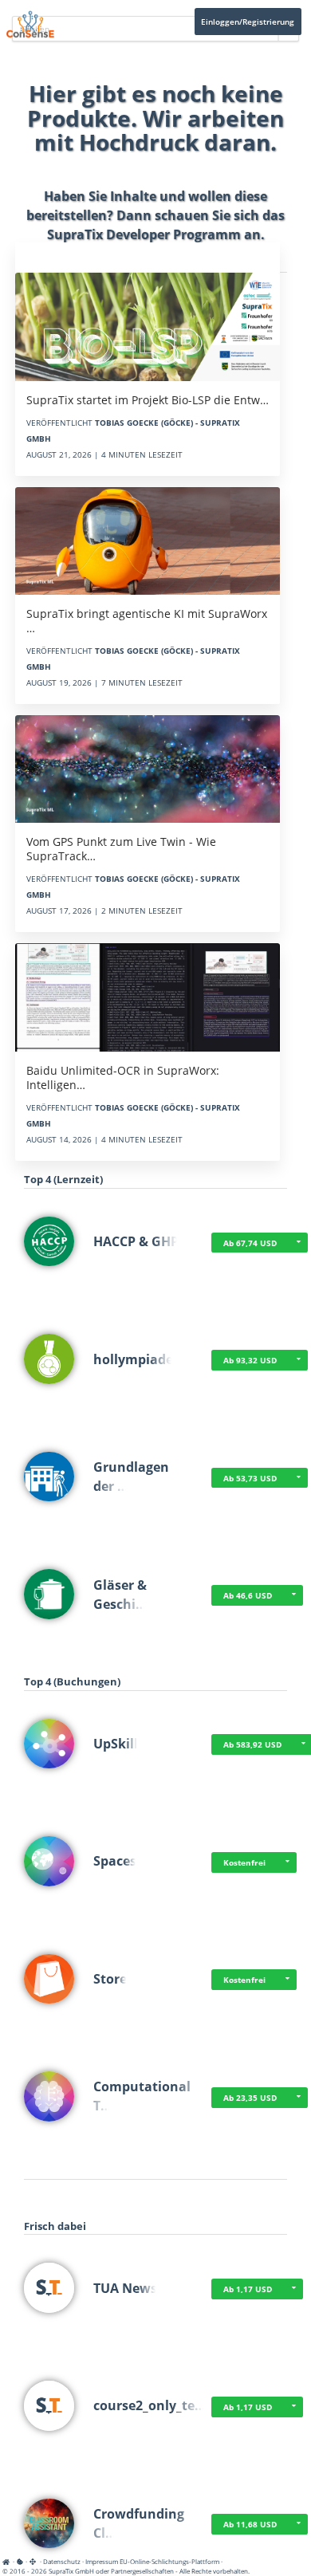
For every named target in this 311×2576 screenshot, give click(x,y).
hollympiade (133, 1359)
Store (110, 1979)
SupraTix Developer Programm (144, 234)
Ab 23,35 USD (250, 2098)
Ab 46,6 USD (248, 1595)
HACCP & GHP (136, 1241)
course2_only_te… (150, 2405)
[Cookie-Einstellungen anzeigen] (20, 2561)
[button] (298, 1243)
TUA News (125, 2288)
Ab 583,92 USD (252, 1744)
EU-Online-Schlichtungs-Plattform (169, 2561)
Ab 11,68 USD (250, 2524)
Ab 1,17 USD (248, 2289)
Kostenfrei (244, 1862)
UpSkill (116, 1744)
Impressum (102, 2561)
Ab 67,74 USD (250, 1243)
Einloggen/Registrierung (248, 22)
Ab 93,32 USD (250, 1360)
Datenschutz (62, 2561)
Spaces (115, 1861)
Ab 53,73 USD (250, 1478)
